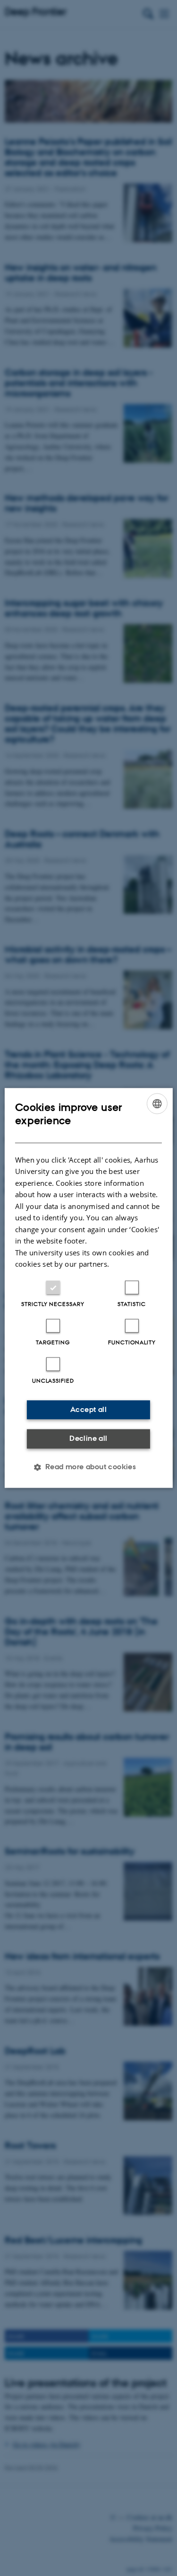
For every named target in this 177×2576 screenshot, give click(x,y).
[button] (89, 1467)
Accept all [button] (88, 1409)
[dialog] (88, 1288)
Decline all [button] (88, 1438)
